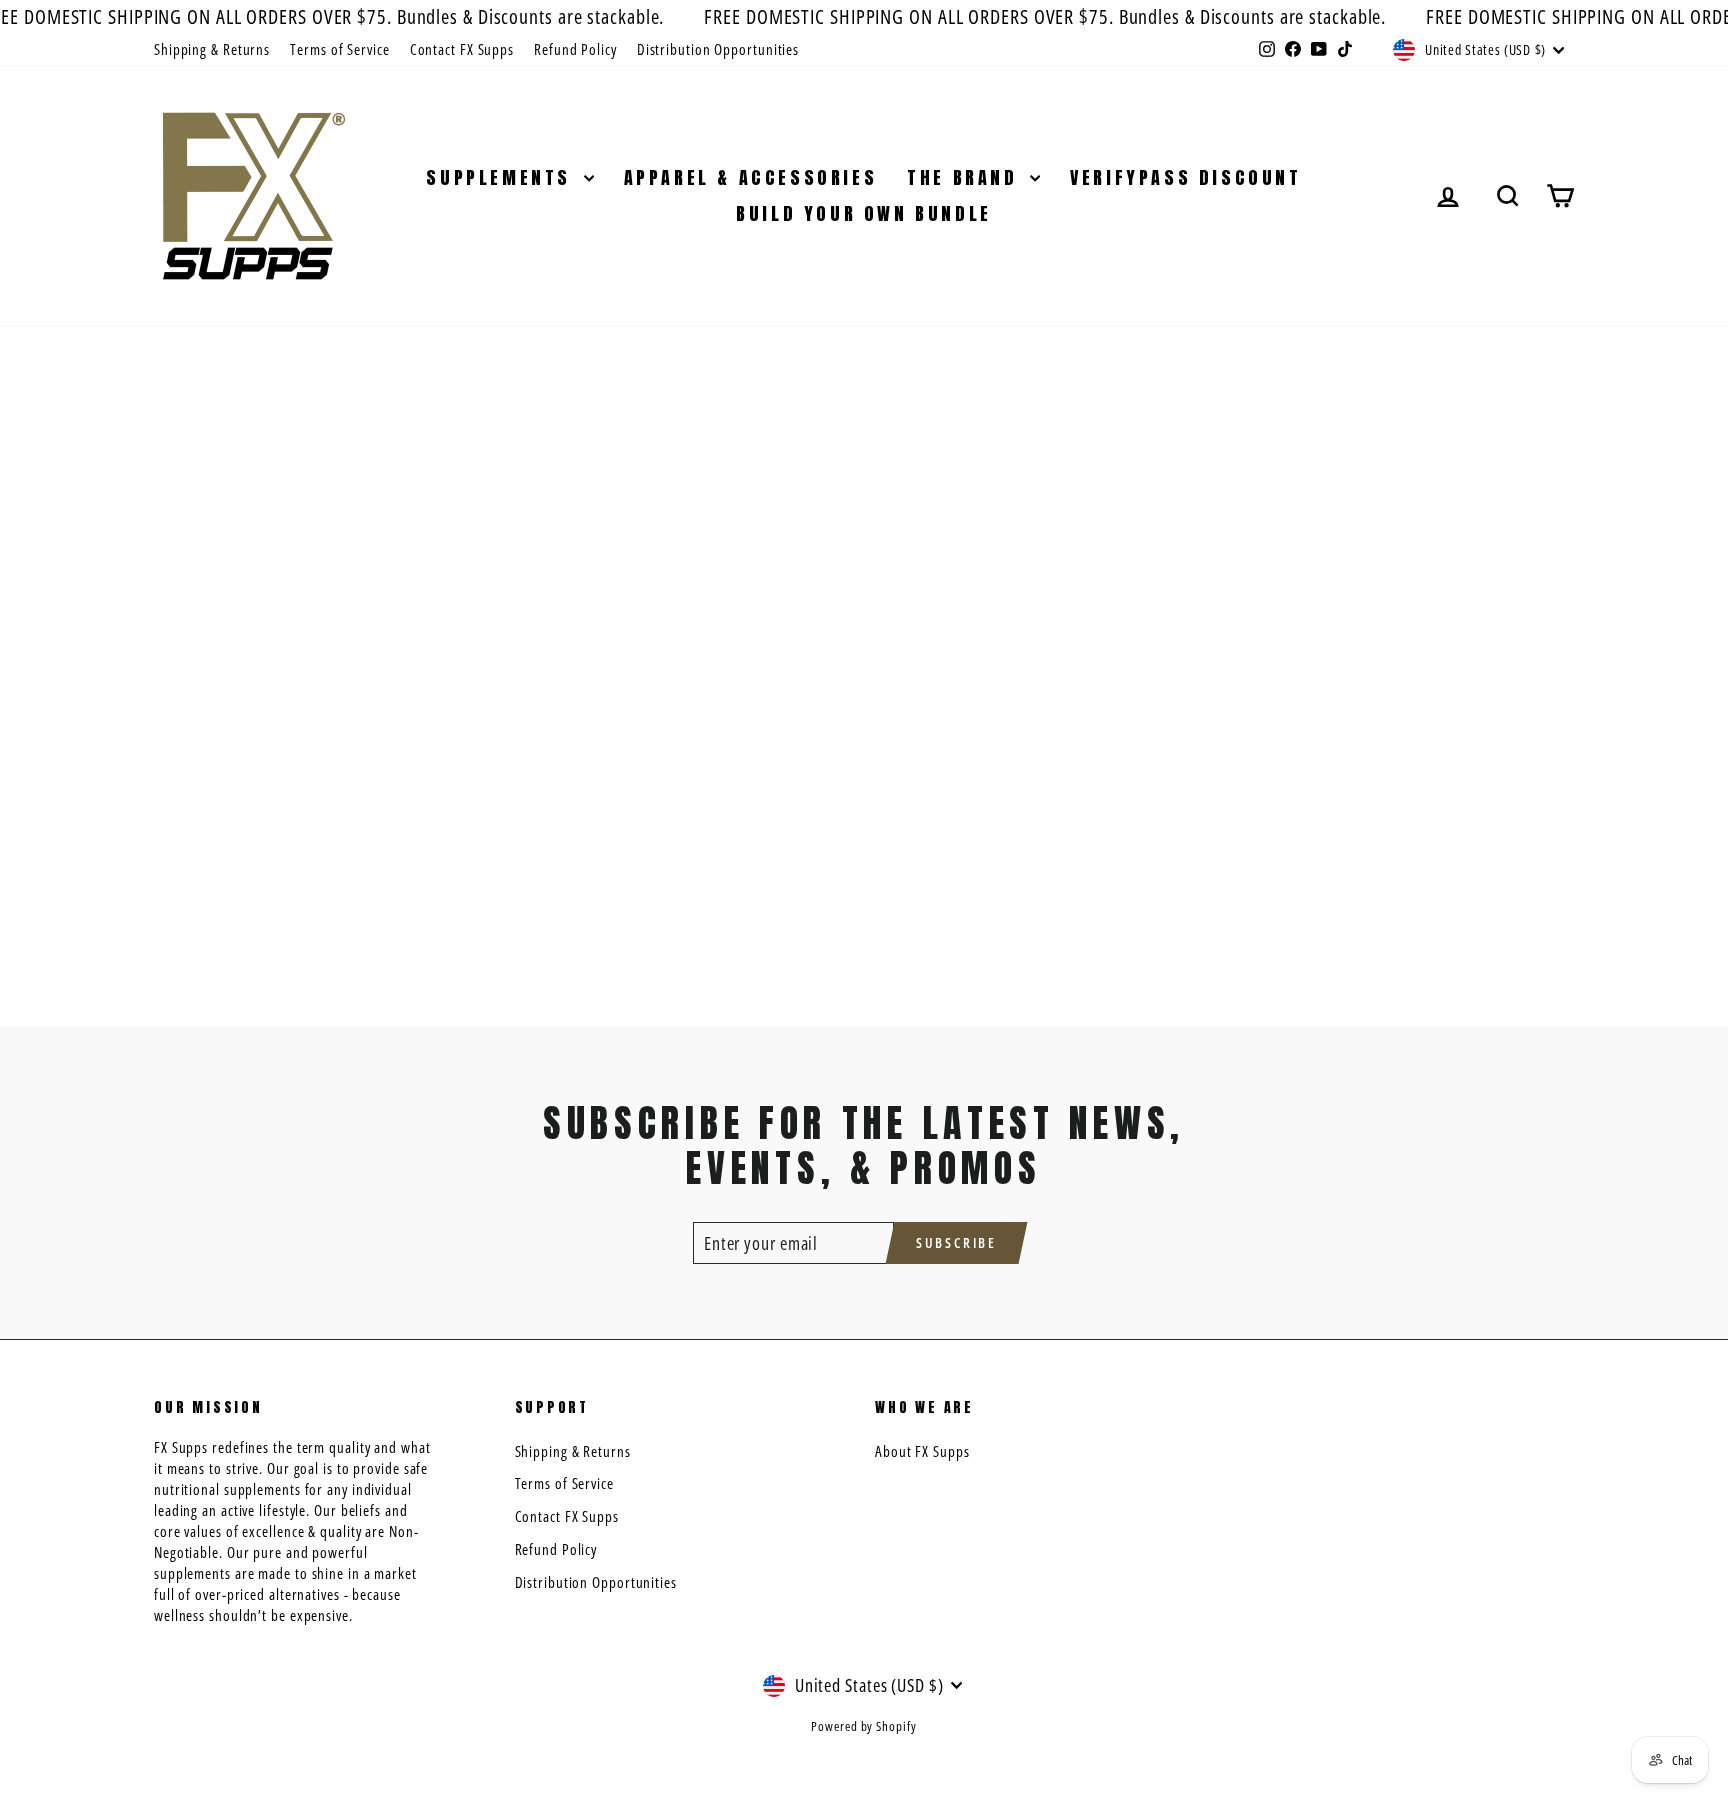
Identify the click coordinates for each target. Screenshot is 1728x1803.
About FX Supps (922, 1451)
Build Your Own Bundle (864, 213)
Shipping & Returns (212, 49)
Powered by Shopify (863, 1726)
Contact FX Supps (462, 49)
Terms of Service (339, 49)
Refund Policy (575, 49)
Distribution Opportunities (718, 49)
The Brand (966, 177)
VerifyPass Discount (1185, 177)
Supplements (502, 177)
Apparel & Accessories (751, 177)
